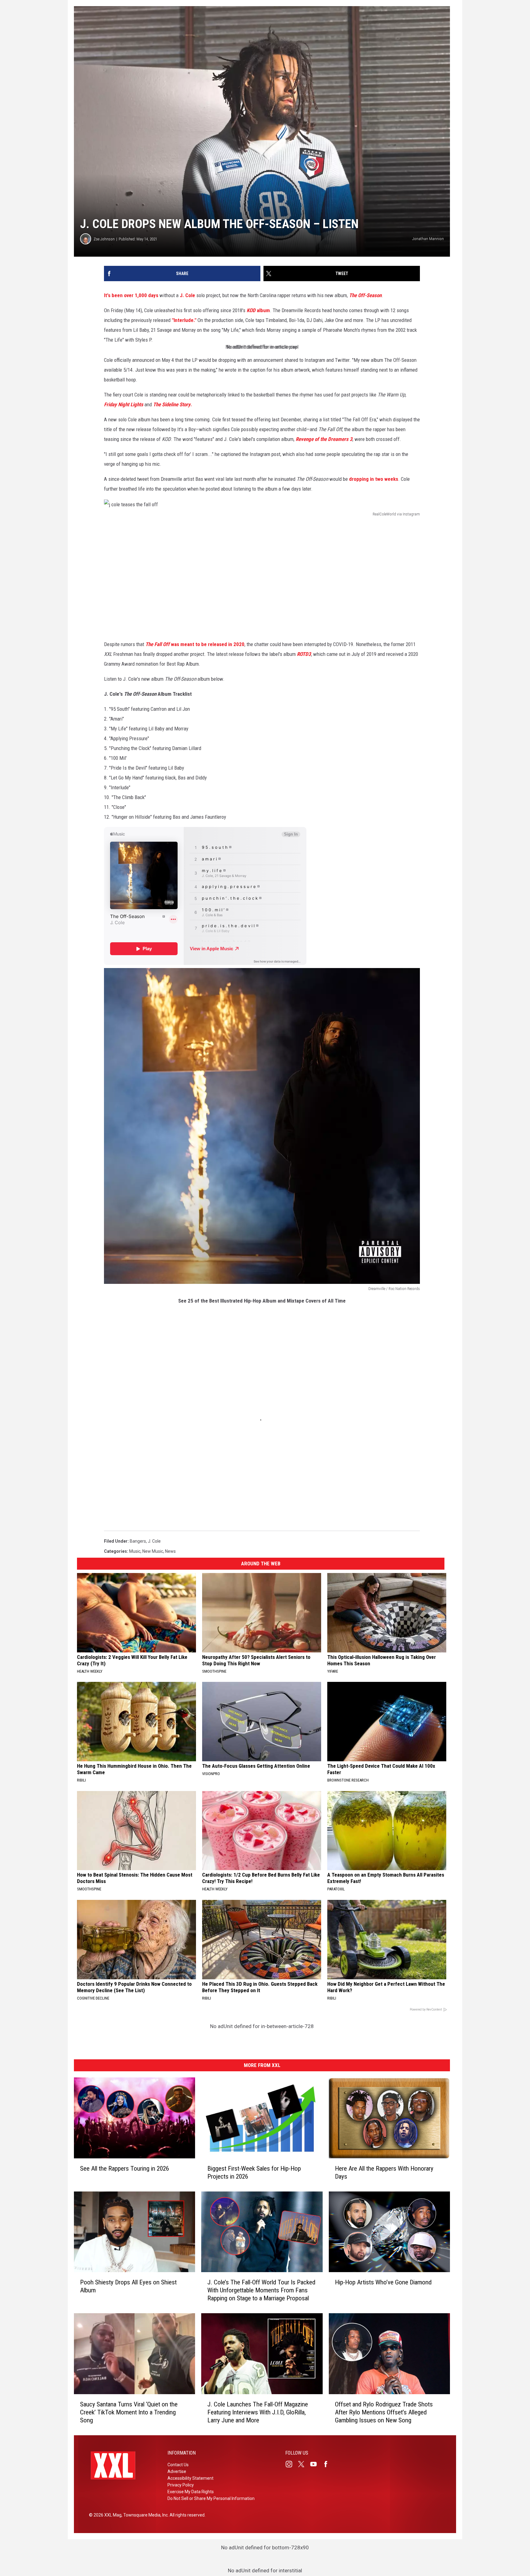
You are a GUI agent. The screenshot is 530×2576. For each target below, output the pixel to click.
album (258, 310)
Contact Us (178, 2465)
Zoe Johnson (104, 239)
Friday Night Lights (124, 404)
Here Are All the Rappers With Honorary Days (384, 2172)
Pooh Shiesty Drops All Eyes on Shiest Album (128, 2286)
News (170, 1551)
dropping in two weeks (374, 479)
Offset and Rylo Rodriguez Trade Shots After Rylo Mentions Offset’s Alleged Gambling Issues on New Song (384, 2412)
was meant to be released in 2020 (194, 644)
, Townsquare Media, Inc (145, 2515)
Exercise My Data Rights (191, 2492)
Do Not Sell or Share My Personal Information (211, 2498)
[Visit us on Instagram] (291, 2464)
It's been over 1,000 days (131, 295)
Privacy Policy (181, 2485)
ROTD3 (304, 654)
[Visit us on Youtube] (316, 2464)
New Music (153, 1551)
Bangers (138, 1541)
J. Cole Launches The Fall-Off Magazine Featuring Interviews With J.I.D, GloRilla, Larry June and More (258, 2412)
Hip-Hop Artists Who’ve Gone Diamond (383, 2282)
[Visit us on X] (304, 2464)
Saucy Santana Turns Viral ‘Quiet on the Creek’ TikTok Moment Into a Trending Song (129, 2412)
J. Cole (187, 295)
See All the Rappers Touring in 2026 (125, 2168)
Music (135, 1551)
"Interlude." (184, 320)
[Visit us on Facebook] (328, 2464)
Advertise (177, 2471)
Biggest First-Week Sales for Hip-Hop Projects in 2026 (254, 2172)
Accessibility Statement (190, 2478)
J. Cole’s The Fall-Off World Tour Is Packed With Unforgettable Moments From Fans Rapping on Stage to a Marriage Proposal (261, 2290)
